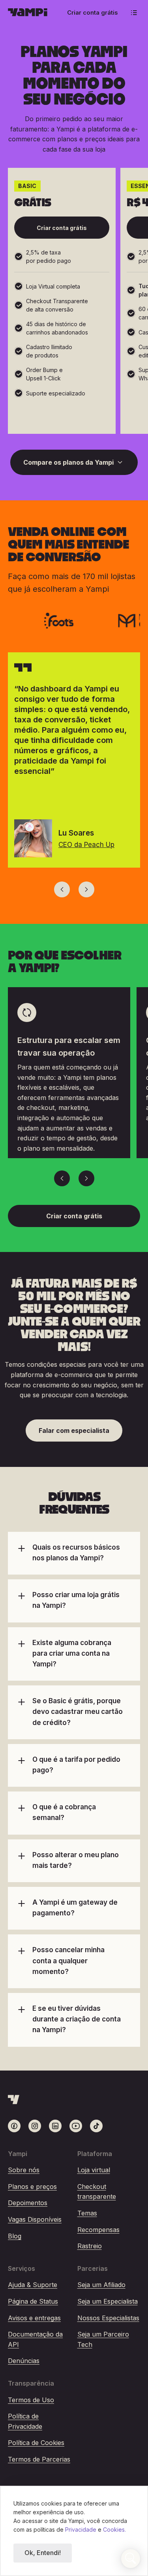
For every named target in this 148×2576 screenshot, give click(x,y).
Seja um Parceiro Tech (103, 2339)
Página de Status (33, 2301)
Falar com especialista (74, 1430)
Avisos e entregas (34, 2318)
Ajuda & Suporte (33, 2285)
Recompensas (98, 2230)
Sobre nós (24, 2170)
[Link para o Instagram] (35, 2126)
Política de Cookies (36, 2443)
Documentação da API (35, 2339)
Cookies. (114, 2529)
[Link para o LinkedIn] (55, 2126)
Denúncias (24, 2361)
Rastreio (90, 2246)
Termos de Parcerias (39, 2459)
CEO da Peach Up (86, 845)
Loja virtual (94, 2170)
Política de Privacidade (25, 2421)
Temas (87, 2213)
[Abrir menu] (134, 13)
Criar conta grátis (93, 12)
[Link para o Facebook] (14, 2126)
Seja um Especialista (108, 2301)
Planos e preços (32, 2187)
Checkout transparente (97, 2192)
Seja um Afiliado (101, 2285)
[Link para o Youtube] (76, 2126)
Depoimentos (28, 2203)
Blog (15, 2236)
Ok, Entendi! (43, 2553)
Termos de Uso (31, 2400)
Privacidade (81, 2529)
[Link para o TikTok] (96, 2126)
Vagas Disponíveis (35, 2219)
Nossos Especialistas (108, 2318)
